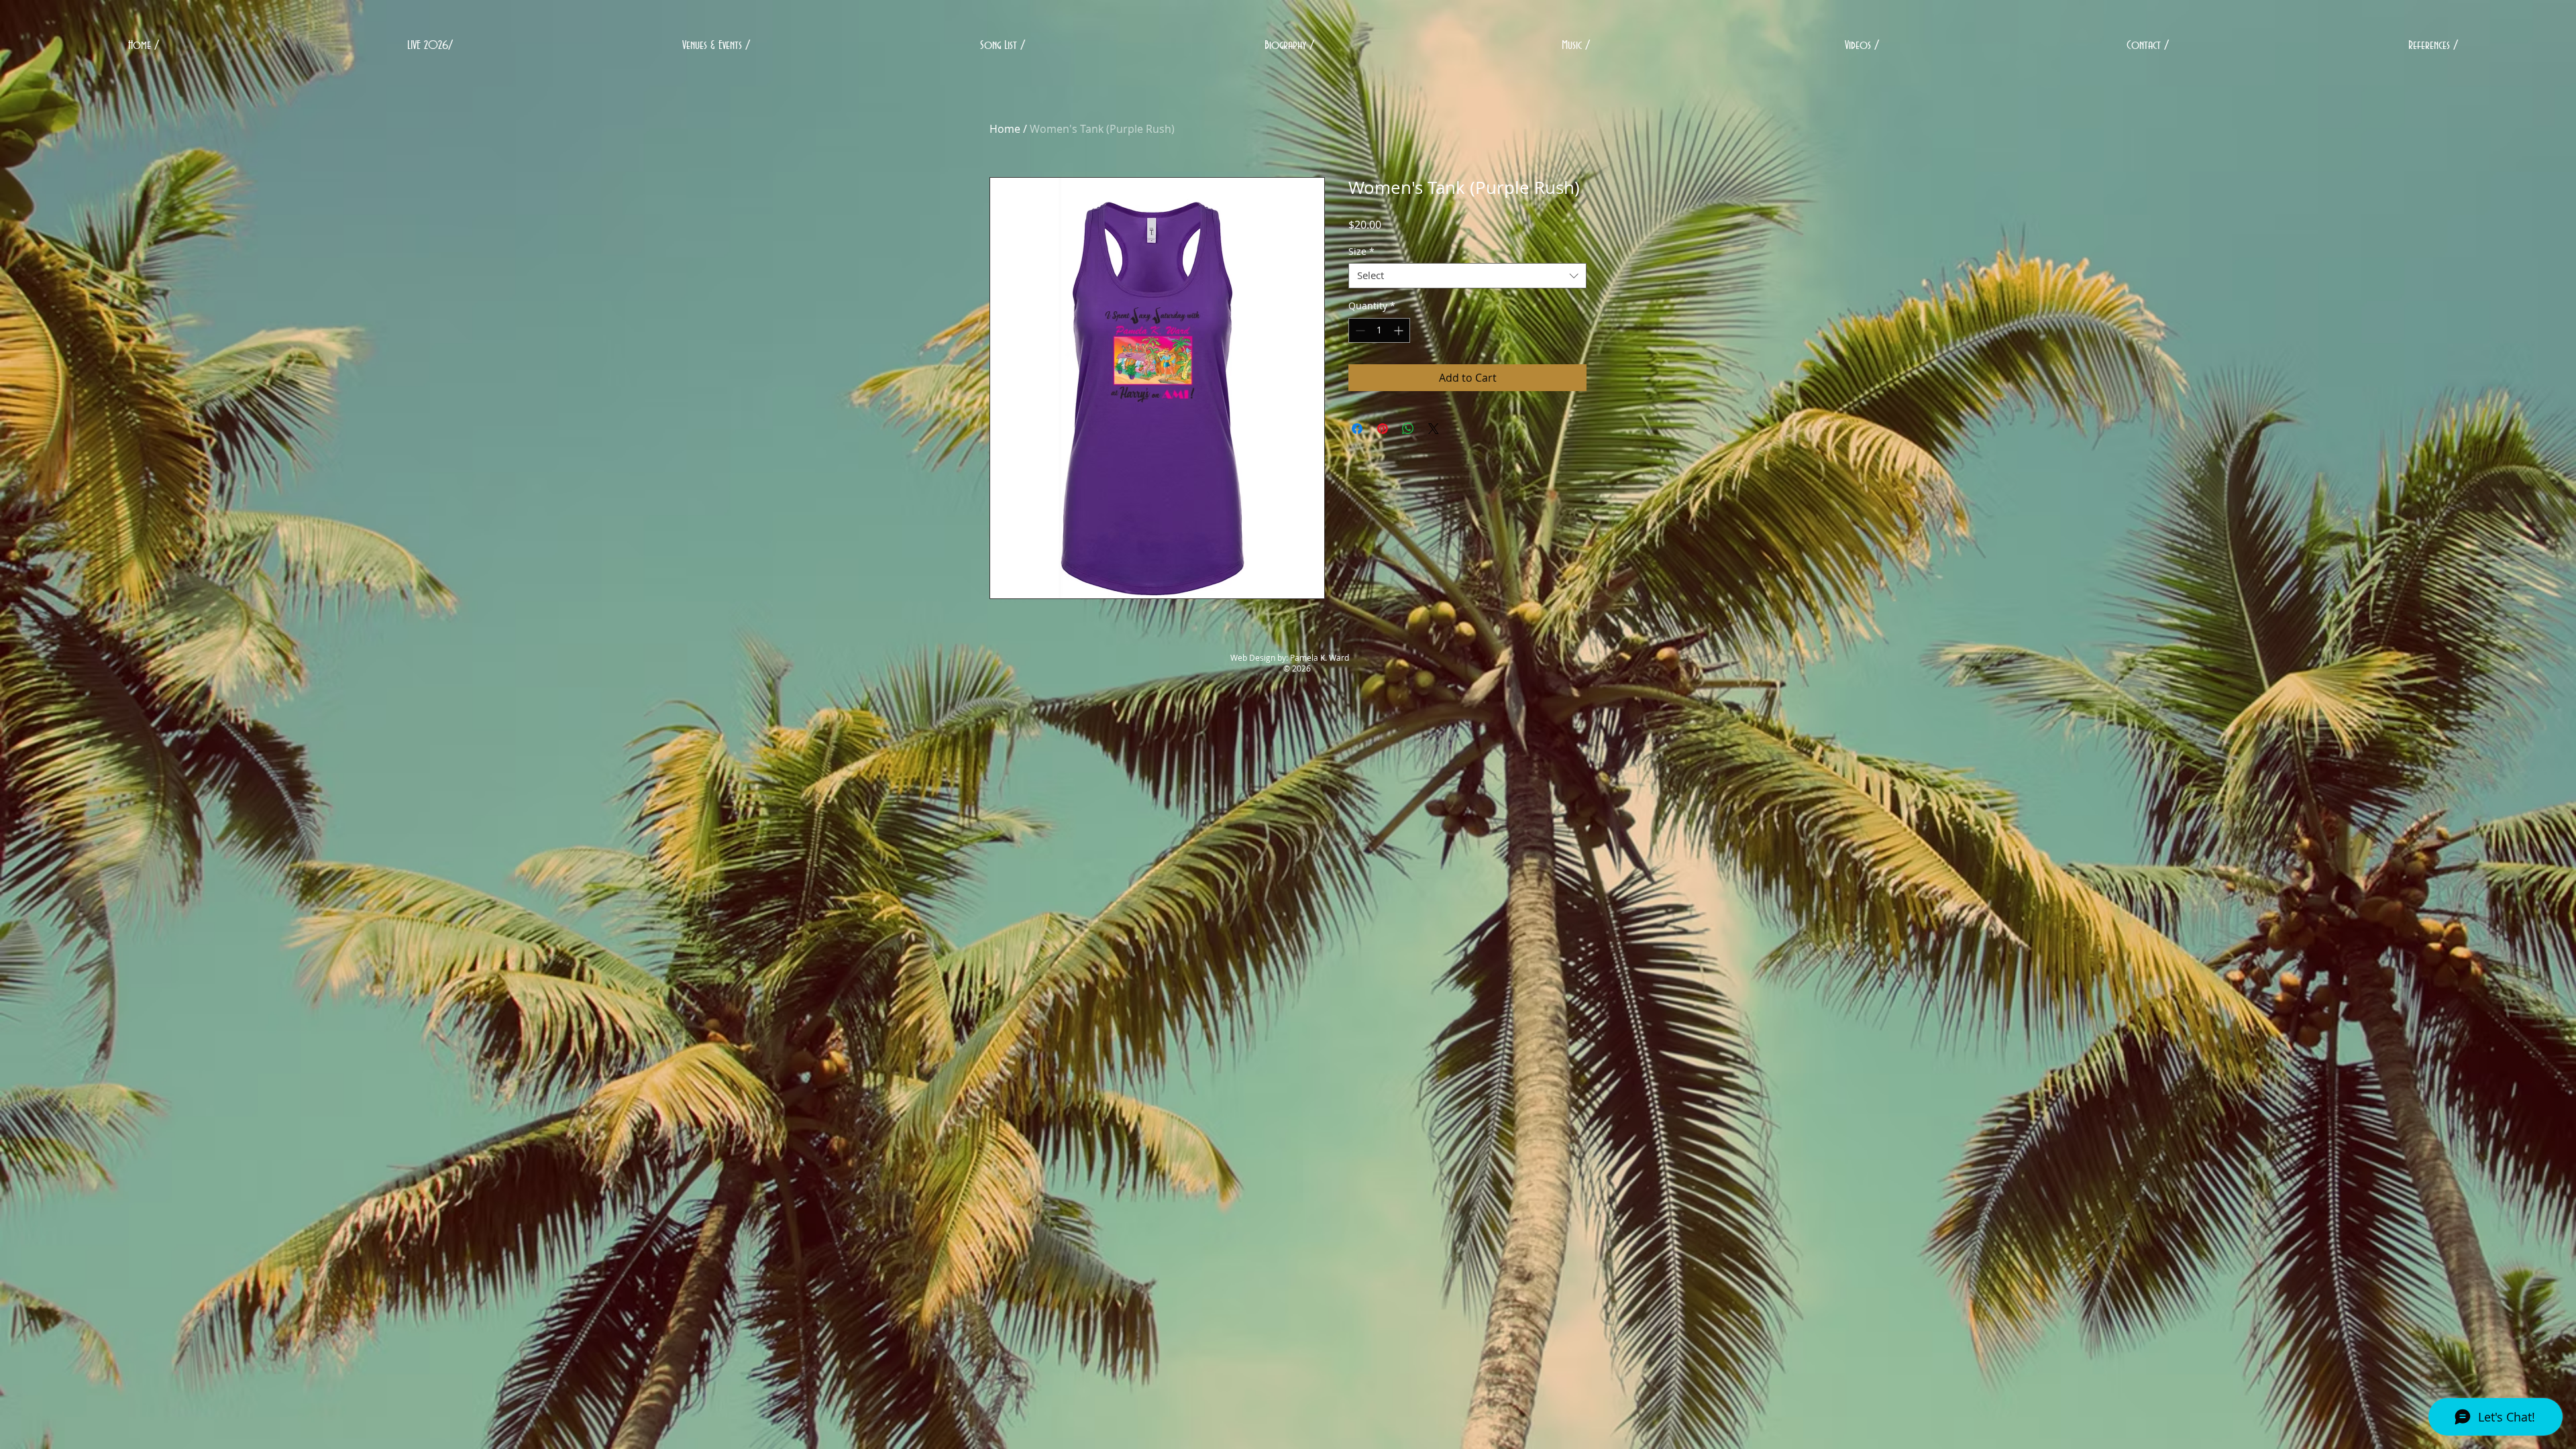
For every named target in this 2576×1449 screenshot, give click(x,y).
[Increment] (1400, 330)
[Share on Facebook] (1357, 429)
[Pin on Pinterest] (1383, 429)
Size (1361, 252)
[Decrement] (1359, 330)
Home (1005, 129)
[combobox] (1467, 276)
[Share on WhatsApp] (1408, 429)
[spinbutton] (1379, 330)
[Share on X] (1434, 429)
